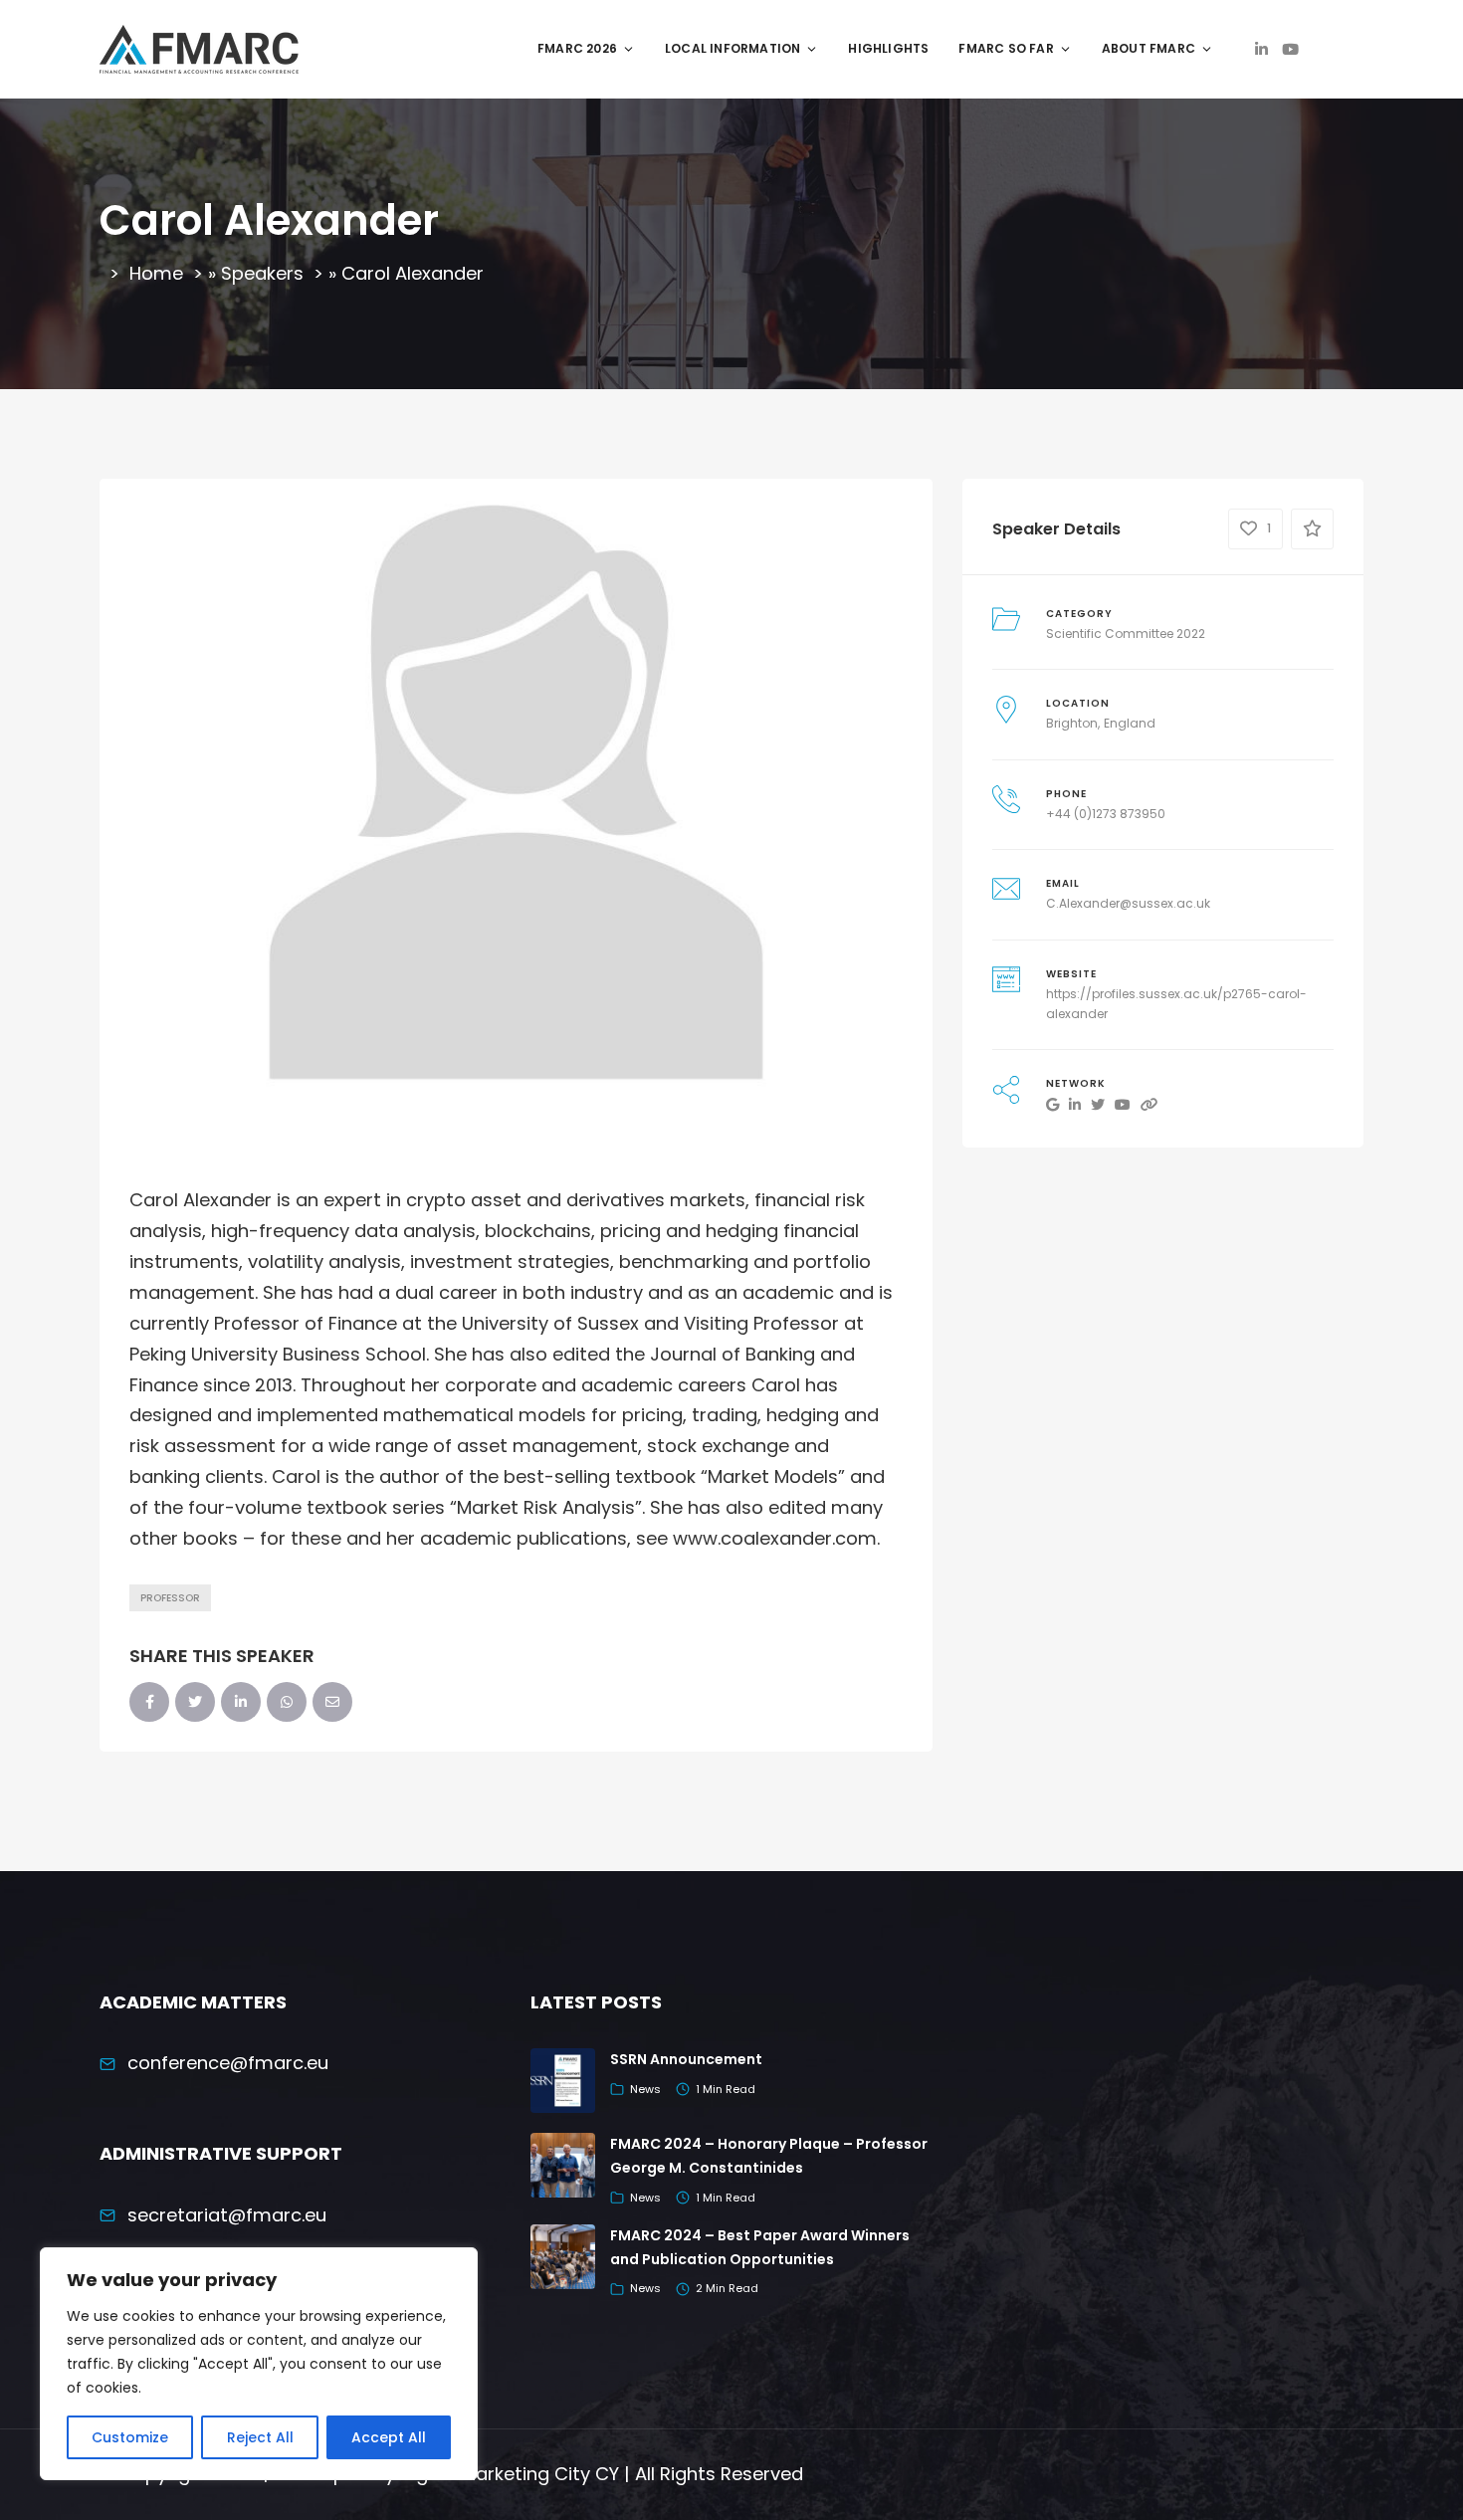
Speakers (262, 273)
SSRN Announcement (686, 2059)
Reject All (260, 2437)
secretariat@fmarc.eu (227, 2215)
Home (156, 273)
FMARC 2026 (577, 48)
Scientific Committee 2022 (1126, 633)
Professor (170, 1598)
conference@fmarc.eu (228, 2063)
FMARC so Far (1006, 48)
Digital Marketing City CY (510, 2474)
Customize (130, 2437)
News (645, 2089)
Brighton (1072, 723)
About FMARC (1149, 48)
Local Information (732, 48)
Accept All (389, 2437)
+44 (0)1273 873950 (1106, 814)
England (1130, 723)
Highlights (888, 48)
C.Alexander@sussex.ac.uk (1128, 903)
